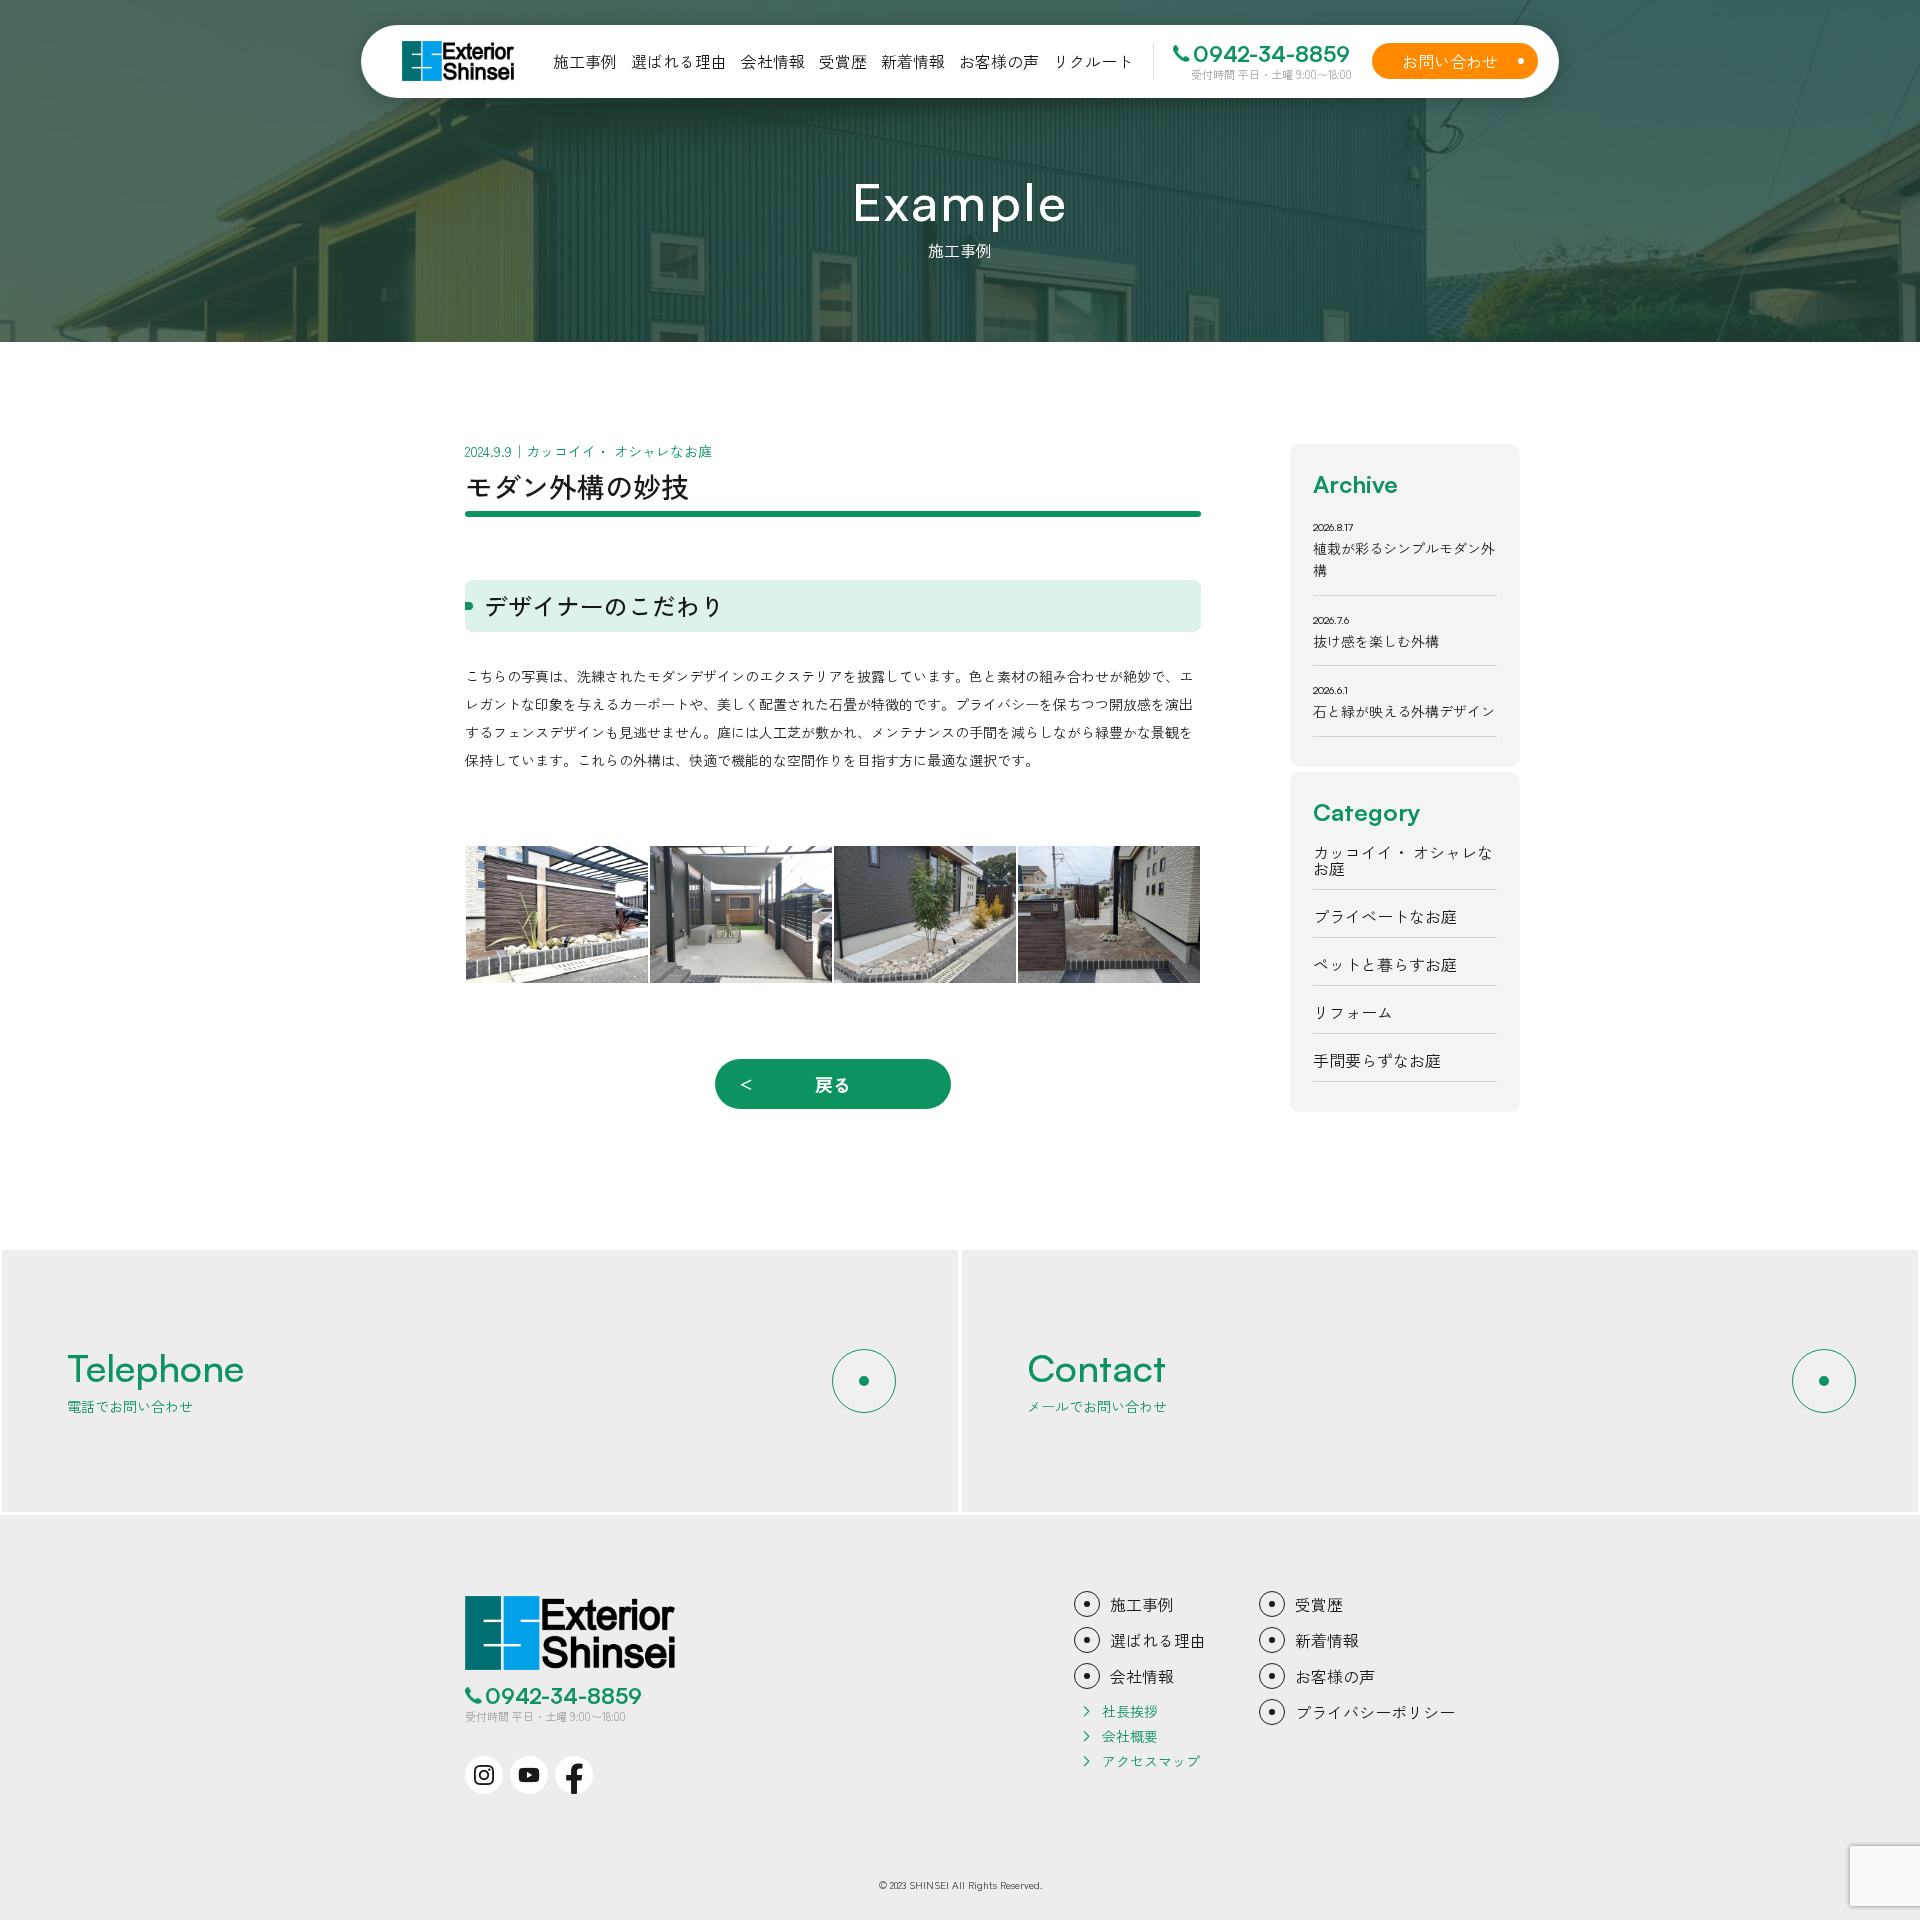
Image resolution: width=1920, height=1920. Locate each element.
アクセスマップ (1151, 1761)
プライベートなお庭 (1385, 916)
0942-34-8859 (1271, 54)
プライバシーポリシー (1375, 1712)
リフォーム (1353, 1012)
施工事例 (1142, 1604)
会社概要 (1130, 1736)
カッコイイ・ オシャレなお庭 (1403, 860)
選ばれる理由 (1158, 1640)
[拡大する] (622, 872)
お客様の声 (1335, 1676)
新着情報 (1327, 1640)
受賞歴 (1319, 1604)
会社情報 (1142, 1676)
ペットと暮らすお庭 (1385, 964)
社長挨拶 (1130, 1711)
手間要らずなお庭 (1377, 1060)
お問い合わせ (1463, 61)
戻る (833, 1084)
